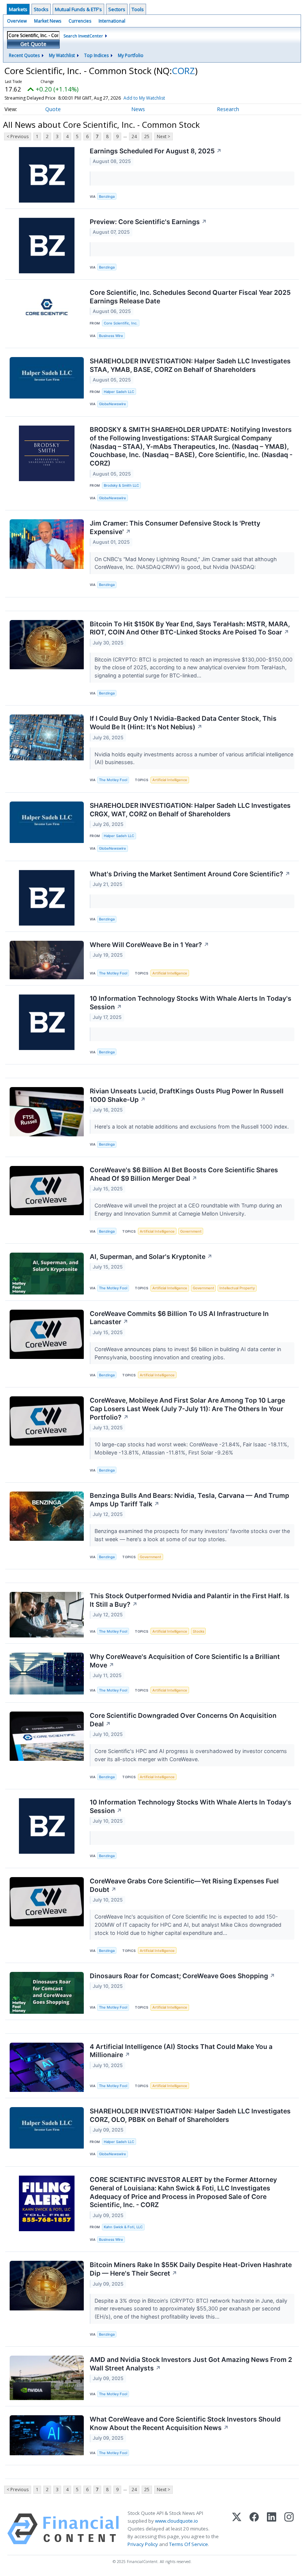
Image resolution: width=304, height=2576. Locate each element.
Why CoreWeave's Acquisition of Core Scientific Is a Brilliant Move (185, 1661)
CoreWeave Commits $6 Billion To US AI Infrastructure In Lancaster (179, 1318)
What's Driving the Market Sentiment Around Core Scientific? (190, 874)
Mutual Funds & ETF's (78, 9)
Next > (163, 136)
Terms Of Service (189, 2544)
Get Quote (33, 44)
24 (134, 136)
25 (147, 136)
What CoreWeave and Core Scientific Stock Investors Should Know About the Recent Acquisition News (185, 2423)
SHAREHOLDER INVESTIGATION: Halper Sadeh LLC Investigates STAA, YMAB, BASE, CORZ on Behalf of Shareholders (190, 365)
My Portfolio (131, 55)
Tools (138, 9)
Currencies (80, 21)
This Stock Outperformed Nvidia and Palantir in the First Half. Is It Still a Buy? (190, 1600)
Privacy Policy (143, 2544)
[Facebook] (254, 2529)
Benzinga (107, 196)
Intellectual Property (237, 1288)
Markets (18, 9)
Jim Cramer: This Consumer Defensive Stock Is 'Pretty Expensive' (175, 527)
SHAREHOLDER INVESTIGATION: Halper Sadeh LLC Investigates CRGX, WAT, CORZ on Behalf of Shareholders (190, 810)
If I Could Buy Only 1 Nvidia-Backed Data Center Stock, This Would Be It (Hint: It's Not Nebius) (183, 723)
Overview (17, 21)
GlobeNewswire (113, 404)
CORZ (184, 71)
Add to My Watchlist (144, 98)
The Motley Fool (113, 780)
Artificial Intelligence (170, 780)
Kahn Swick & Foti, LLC (123, 2227)
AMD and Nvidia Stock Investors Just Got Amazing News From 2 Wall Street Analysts (191, 2364)
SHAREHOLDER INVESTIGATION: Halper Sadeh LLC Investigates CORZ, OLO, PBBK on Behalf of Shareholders (190, 2115)
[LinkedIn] (272, 2529)
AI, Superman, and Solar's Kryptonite (151, 1257)
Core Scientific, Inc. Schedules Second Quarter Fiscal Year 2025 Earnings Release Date (190, 297)
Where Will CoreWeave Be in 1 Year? (149, 945)
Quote (53, 109)
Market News (48, 21)
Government (191, 1231)
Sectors (117, 9)
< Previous (18, 136)
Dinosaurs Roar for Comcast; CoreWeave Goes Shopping (182, 1976)
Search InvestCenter (83, 36)
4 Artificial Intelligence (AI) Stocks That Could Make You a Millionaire (181, 2051)
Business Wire (111, 336)
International (112, 21)
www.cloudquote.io (176, 2521)
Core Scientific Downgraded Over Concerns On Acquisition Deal (183, 1720)
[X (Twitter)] (237, 2529)
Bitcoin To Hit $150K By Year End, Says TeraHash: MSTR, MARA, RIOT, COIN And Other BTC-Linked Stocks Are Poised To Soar (190, 628)
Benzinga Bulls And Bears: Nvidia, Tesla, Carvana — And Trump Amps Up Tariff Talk (189, 1500)
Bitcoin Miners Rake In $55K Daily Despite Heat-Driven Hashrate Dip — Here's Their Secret (191, 2269)
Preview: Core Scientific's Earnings (148, 222)
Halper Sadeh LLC (119, 392)
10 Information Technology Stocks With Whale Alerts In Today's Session (191, 1003)
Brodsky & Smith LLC (121, 485)
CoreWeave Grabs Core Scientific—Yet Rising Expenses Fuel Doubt (184, 1885)
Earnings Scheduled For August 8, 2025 (156, 151)
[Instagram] (289, 2529)
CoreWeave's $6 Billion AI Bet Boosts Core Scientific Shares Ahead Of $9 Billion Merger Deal (184, 1174)
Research (228, 109)
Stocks (41, 9)
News (138, 109)
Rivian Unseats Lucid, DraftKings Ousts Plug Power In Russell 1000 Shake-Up (187, 1095)
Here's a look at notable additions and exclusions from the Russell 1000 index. (192, 1127)
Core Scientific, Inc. (121, 323)
